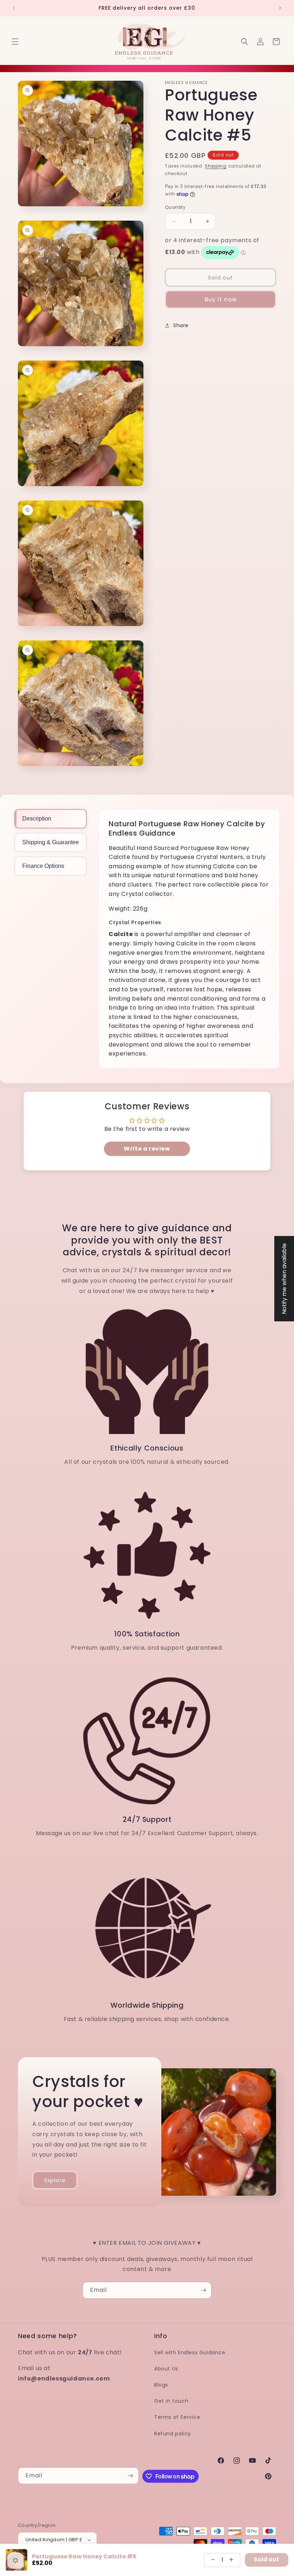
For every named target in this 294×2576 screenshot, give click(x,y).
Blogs (161, 2385)
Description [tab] (37, 819)
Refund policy (173, 2434)
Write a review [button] (147, 1149)
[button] (15, 42)
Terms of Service (177, 2417)
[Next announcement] (280, 8)
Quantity (175, 207)
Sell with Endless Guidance (190, 2352)
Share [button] (181, 325)
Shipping (216, 166)
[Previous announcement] (14, 8)
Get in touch (171, 2401)
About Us (166, 2369)
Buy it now (221, 299)
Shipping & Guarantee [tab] (51, 842)
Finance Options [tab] (43, 866)
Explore (55, 2180)
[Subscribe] (203, 2290)
